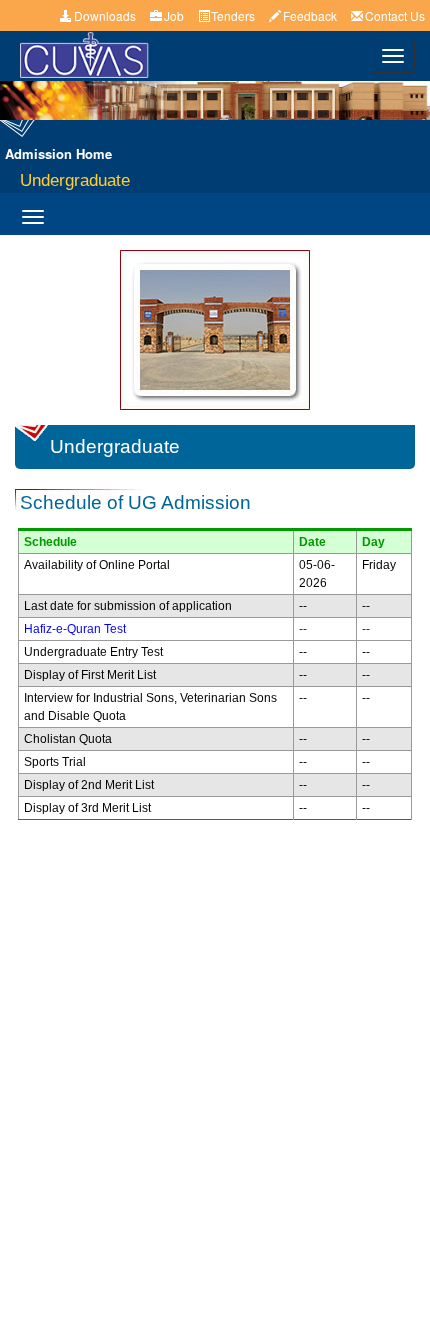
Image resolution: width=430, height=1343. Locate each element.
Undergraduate (75, 180)
